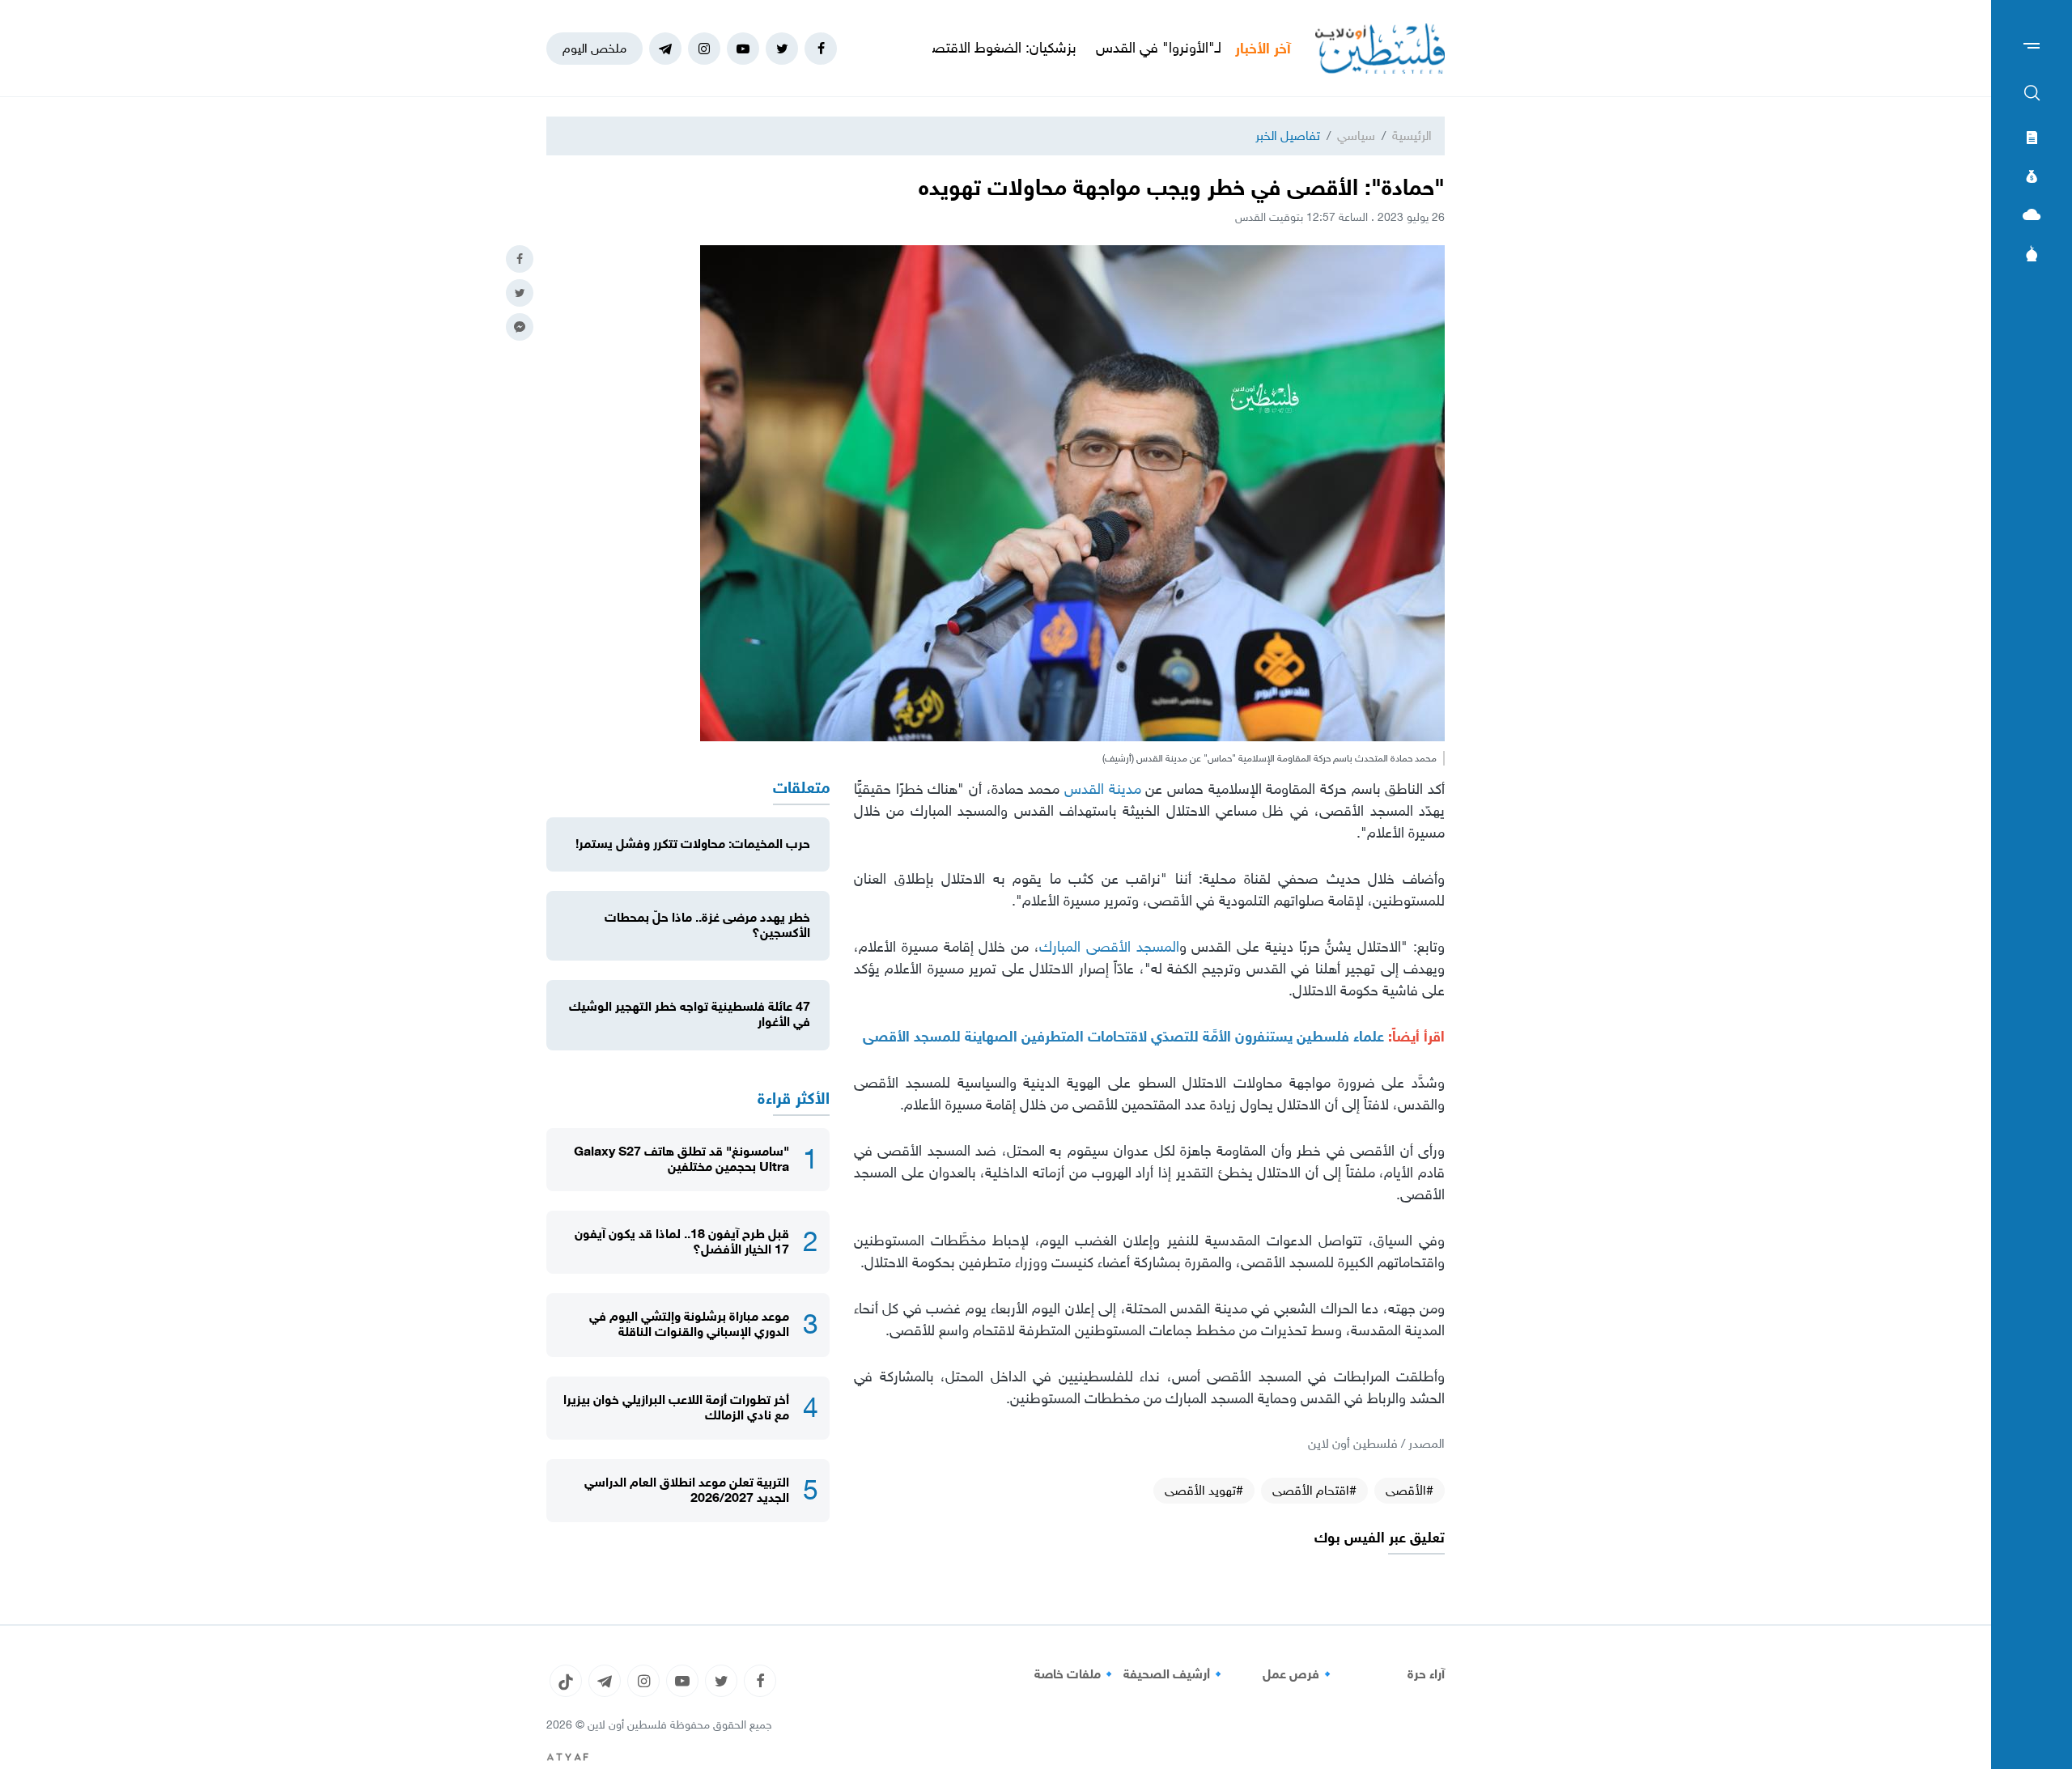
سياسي (1356, 136)
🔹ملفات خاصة (1076, 1674)
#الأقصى (1410, 1490)
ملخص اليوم (594, 48)
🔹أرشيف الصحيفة (1175, 1674)
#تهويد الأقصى (1204, 1490)
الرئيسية (1412, 136)
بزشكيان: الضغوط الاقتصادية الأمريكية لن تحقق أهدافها (999, 48)
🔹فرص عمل (1299, 1674)
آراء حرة (1426, 1674)
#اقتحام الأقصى (1314, 1490)
